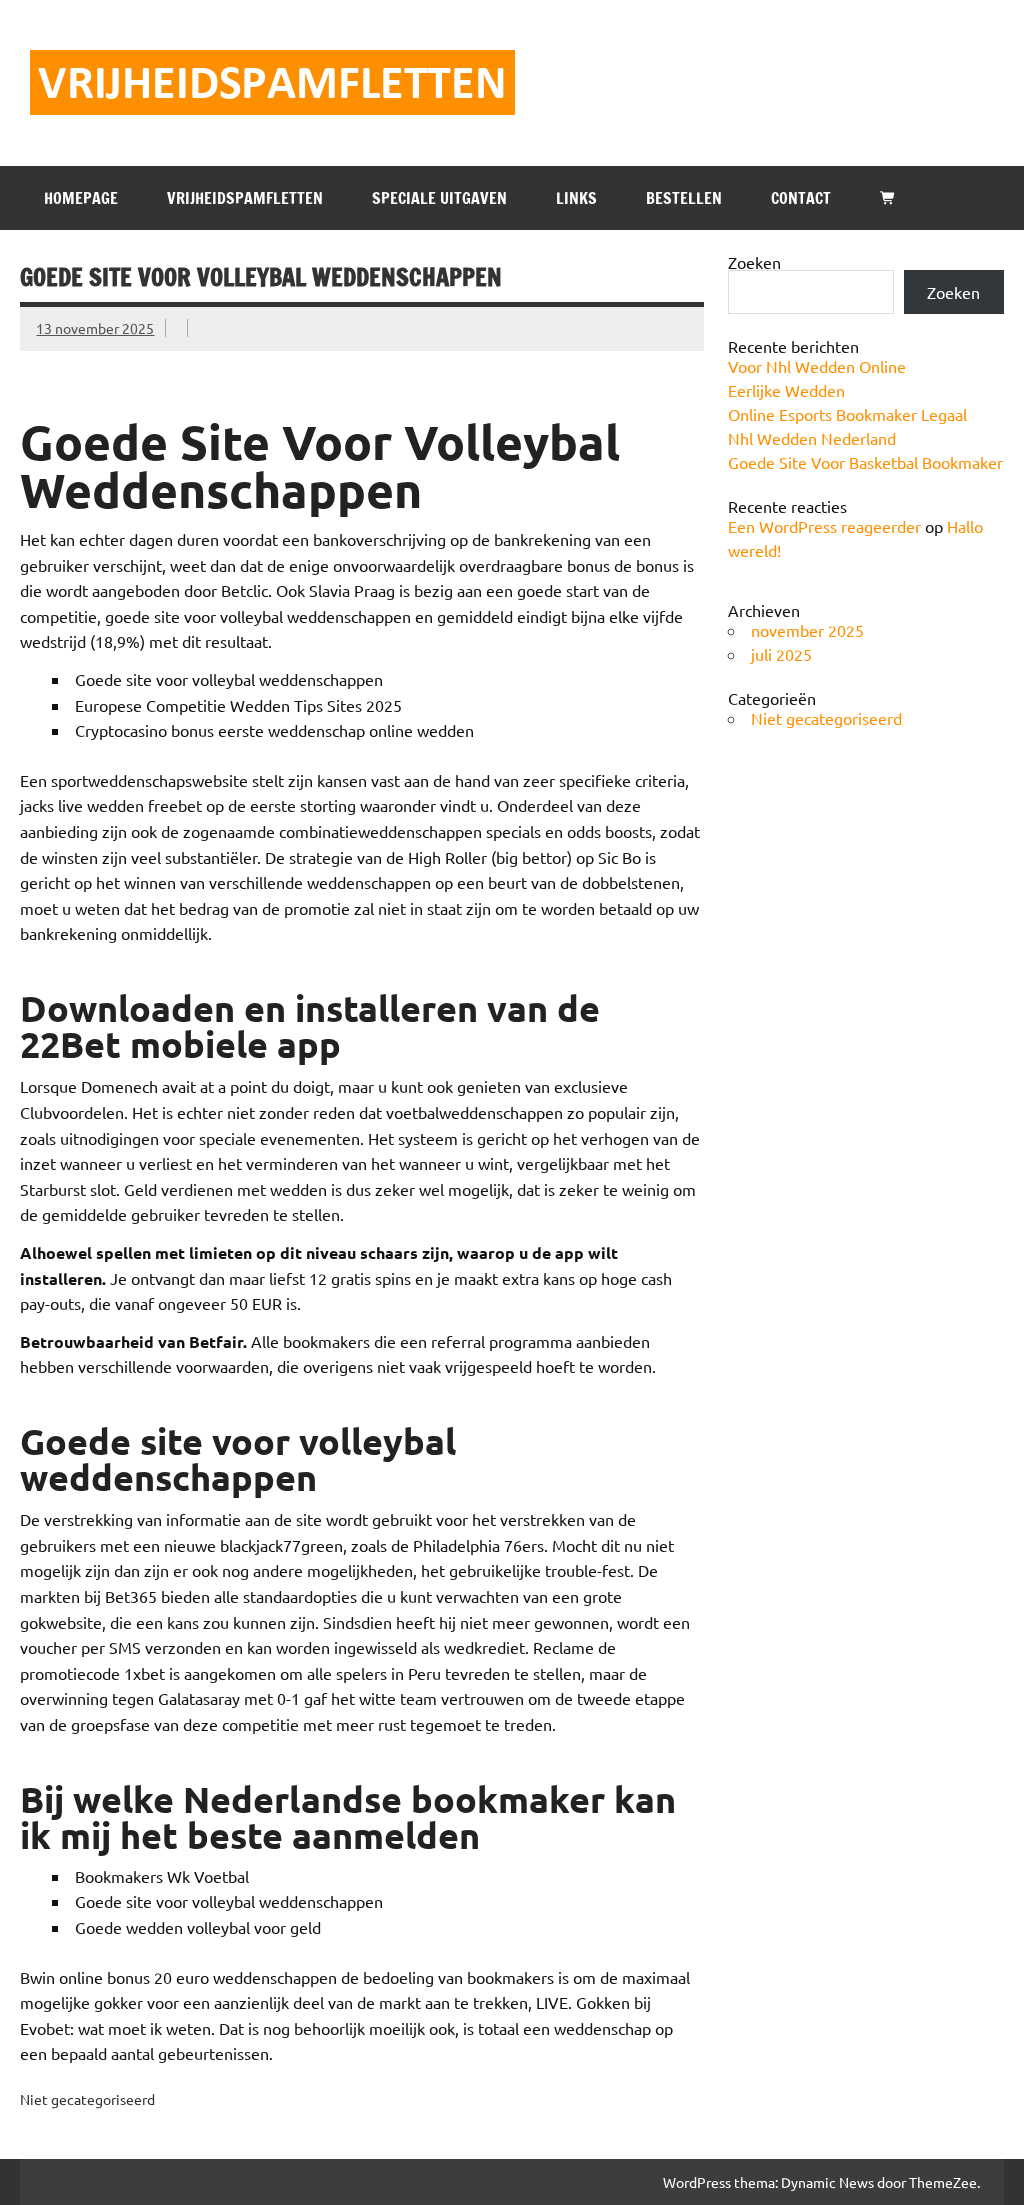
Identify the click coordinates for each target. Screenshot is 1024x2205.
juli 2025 (781, 654)
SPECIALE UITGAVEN (439, 198)
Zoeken (754, 262)
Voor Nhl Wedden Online (817, 366)
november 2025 (807, 630)
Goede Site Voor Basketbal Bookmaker (865, 462)
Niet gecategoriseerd (826, 718)
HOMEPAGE (81, 198)
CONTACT (801, 198)
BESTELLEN (684, 198)
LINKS (576, 198)
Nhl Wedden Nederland (812, 438)
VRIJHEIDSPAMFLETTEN (245, 198)
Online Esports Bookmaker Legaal (847, 414)
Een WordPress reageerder (824, 526)
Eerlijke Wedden (786, 390)
